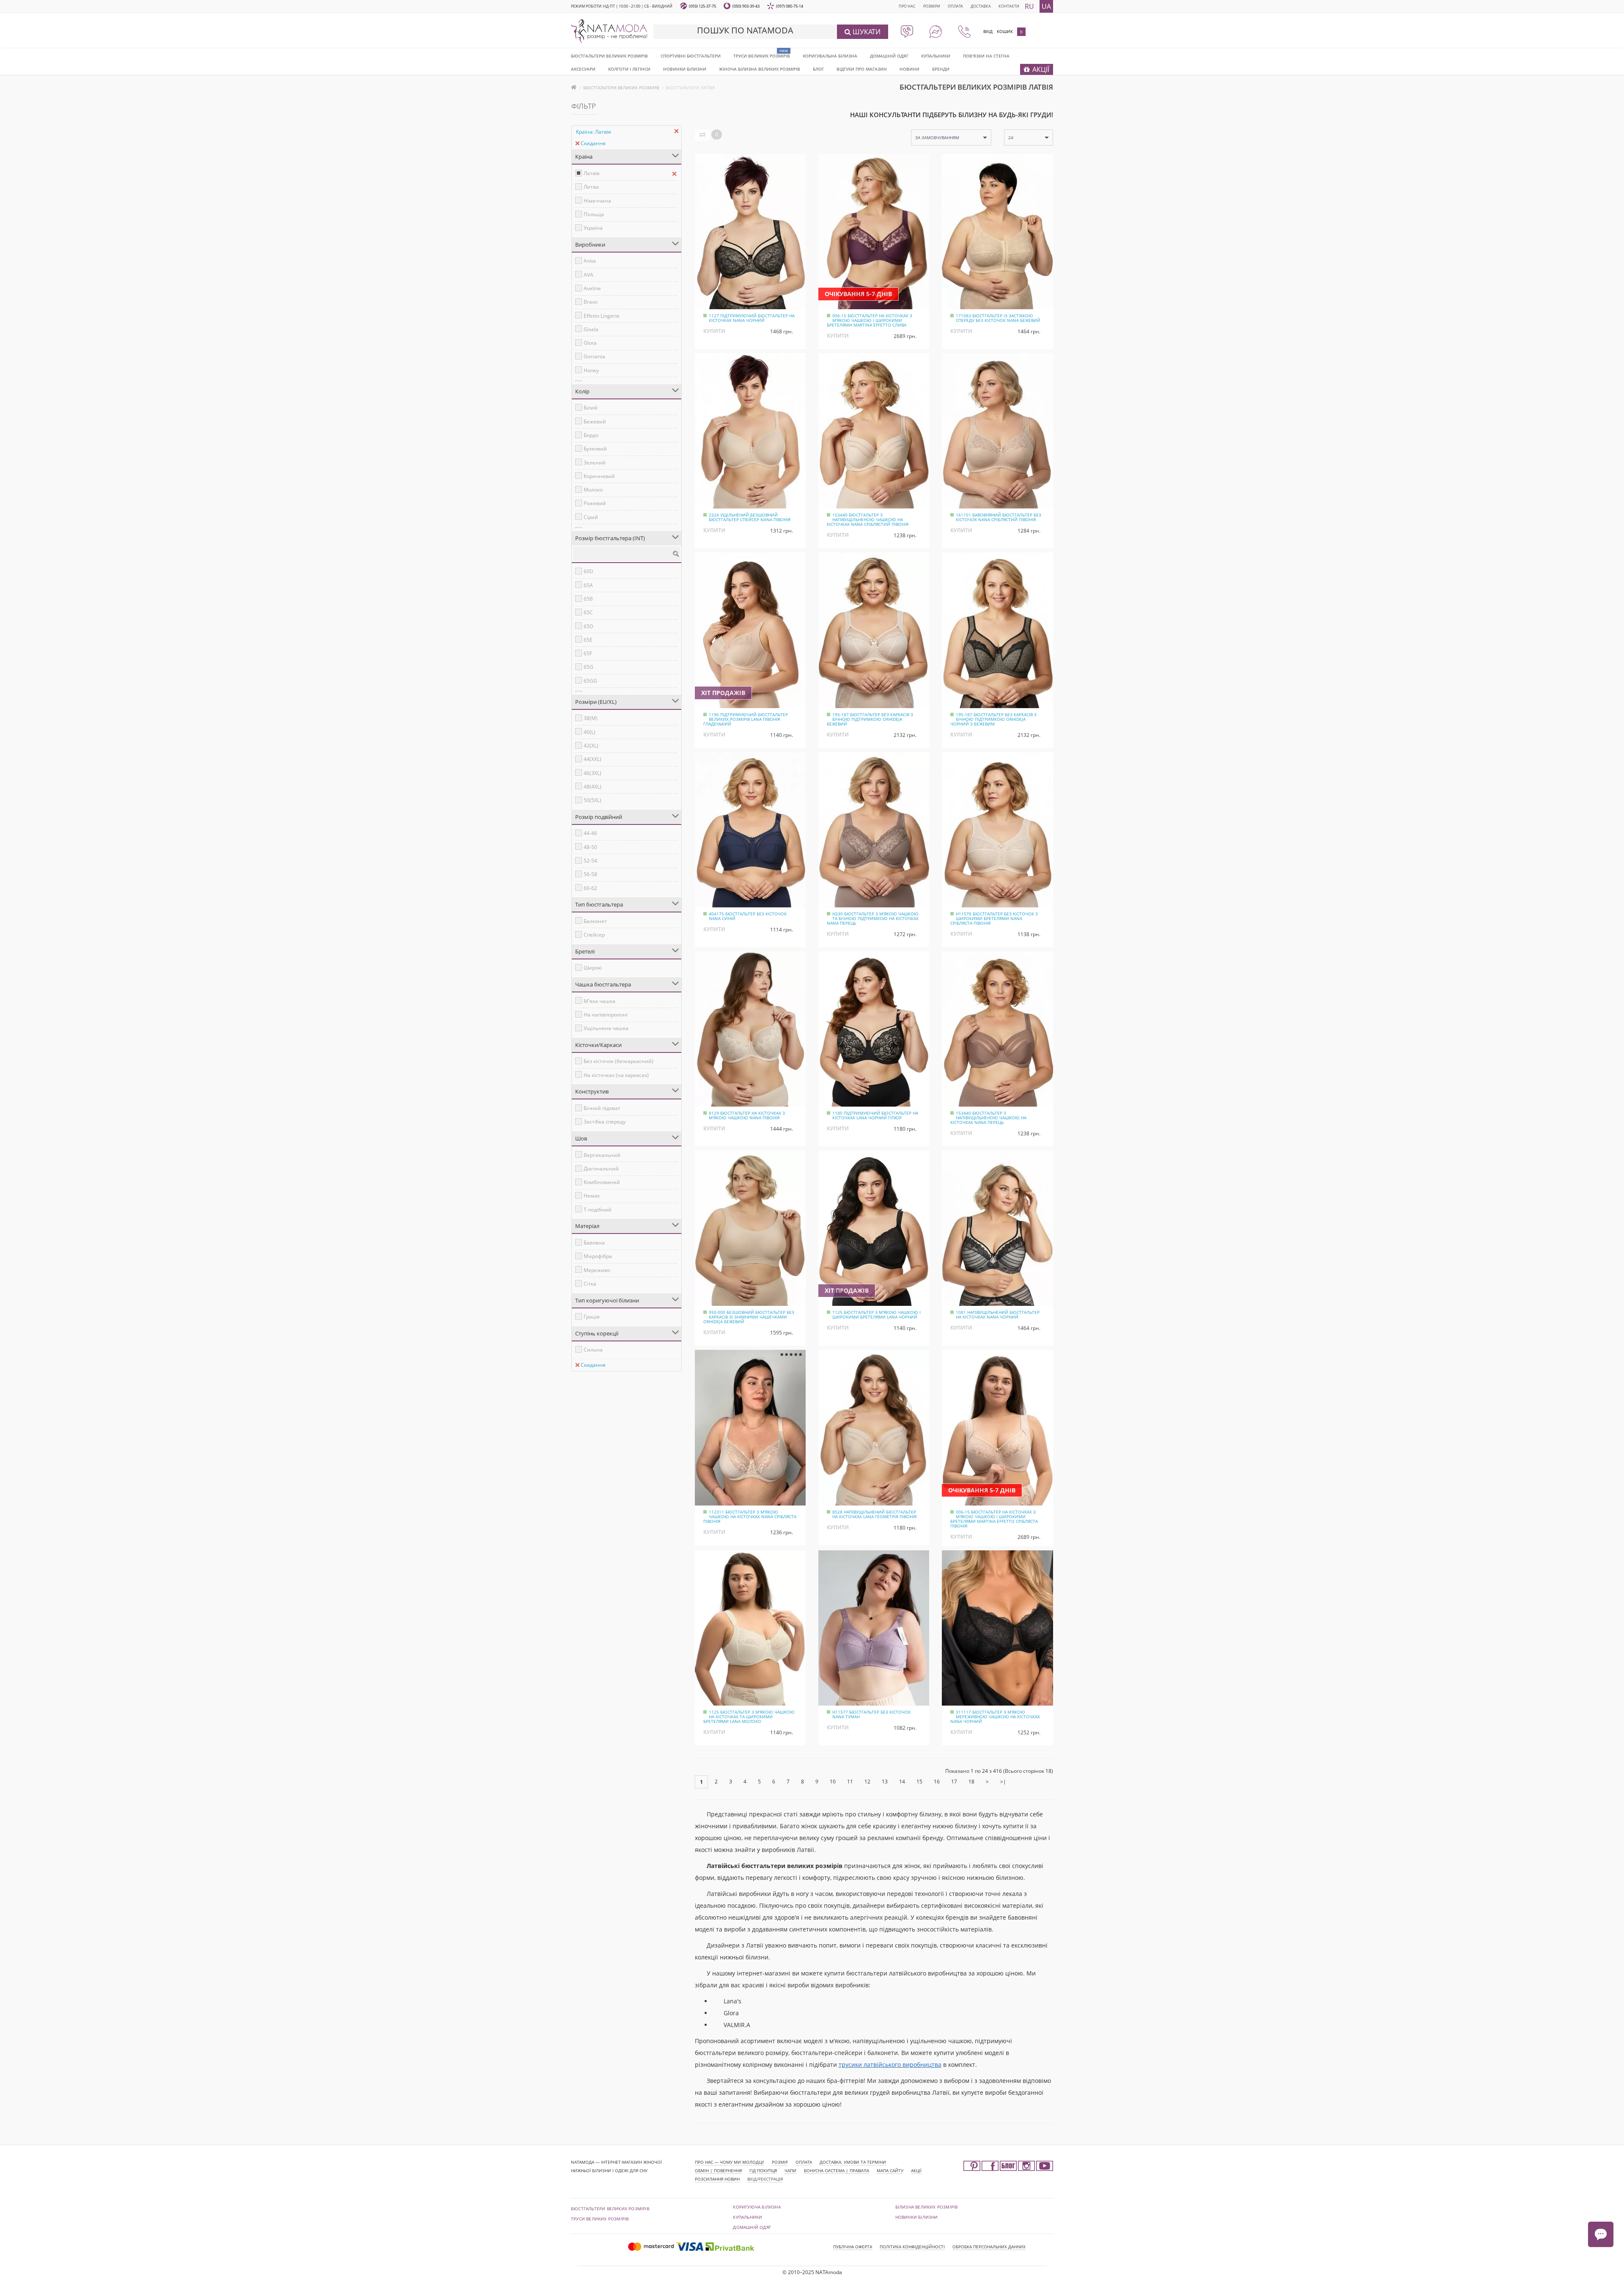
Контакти (1009, 6)
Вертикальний (602, 1155)
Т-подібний (598, 1210)
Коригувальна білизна (830, 56)
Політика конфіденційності (912, 2247)
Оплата (955, 6)
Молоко (593, 490)
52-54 (590, 861)
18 (971, 1782)
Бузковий (595, 449)
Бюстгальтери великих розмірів (609, 56)
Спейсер (594, 935)
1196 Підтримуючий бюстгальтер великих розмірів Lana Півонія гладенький (746, 719)
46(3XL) (593, 773)
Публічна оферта (853, 2247)
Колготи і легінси (629, 69)
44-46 (590, 833)
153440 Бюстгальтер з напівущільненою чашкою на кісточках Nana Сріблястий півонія (868, 519)
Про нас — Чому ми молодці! (730, 2162)
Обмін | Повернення (718, 2170)
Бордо (591, 435)
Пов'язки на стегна (986, 56)
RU (1029, 6)
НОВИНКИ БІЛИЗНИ (685, 69)
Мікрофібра (598, 1256)
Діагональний (601, 1169)
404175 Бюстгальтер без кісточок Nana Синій (748, 916)
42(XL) (591, 746)
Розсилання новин (717, 2179)
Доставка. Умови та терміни (853, 2162)
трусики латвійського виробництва (890, 2065)
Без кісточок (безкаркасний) (619, 1061)
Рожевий (595, 503)
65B (588, 599)
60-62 (590, 888)
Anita (590, 261)
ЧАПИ (790, 2170)
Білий (591, 408)
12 (867, 1782)
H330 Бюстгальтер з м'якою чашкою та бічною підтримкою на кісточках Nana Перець (873, 918)
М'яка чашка (599, 1001)
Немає (592, 1196)
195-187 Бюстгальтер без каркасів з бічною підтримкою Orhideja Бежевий (870, 719)
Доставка (981, 6)
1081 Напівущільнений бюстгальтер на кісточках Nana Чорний (998, 1315)
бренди (941, 69)
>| (1003, 1782)
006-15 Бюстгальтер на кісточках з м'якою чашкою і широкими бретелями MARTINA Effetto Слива (870, 320)
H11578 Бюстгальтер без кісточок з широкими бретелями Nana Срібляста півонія (994, 918)
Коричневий (599, 476)
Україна (593, 228)
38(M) (591, 718)
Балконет (595, 921)
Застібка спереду (605, 1122)
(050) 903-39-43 (746, 6)
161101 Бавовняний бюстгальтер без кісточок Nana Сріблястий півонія (999, 517)
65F (588, 653)
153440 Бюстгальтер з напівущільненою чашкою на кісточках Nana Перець (988, 1118)
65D (588, 626)
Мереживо (597, 1270)
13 (885, 1782)
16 (937, 1782)
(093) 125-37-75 (702, 6)
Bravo (591, 302)
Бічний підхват (602, 1108)
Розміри (932, 6)
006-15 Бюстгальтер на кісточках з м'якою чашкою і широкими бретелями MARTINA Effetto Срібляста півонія (994, 1519)
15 (919, 1782)
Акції (916, 2170)
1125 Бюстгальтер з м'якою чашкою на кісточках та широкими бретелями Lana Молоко (749, 1717)
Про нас (907, 6)
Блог (818, 69)
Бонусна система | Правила (837, 2170)
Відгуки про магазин (862, 69)
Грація (592, 1317)
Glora (590, 343)
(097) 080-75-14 (790, 6)
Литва (591, 187)
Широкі (593, 968)
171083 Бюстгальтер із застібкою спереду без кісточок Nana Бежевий (998, 318)
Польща (594, 214)
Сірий (591, 517)
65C (588, 612)
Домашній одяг (889, 56)
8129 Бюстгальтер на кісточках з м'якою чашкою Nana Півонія (747, 1115)
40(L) (590, 732)
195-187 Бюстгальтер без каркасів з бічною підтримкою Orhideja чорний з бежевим (993, 719)
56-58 (590, 874)
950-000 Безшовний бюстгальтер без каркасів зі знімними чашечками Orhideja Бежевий (749, 1317)
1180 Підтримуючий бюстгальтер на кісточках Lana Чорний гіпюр (875, 1115)
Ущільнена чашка (606, 1028)
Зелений (595, 463)
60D (588, 571)
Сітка (590, 1284)
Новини (909, 69)
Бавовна (594, 1243)
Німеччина (597, 201)
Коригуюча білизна (757, 2207)
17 (954, 1782)
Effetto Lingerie (602, 316)
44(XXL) (593, 759)
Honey (591, 370)
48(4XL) (593, 787)
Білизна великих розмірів (927, 2207)
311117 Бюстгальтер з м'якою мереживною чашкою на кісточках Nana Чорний (995, 1717)
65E (588, 640)
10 (833, 1782)
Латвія (592, 173)
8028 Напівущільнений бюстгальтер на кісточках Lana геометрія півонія (874, 1514)
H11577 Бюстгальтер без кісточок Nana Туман (871, 1714)
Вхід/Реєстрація (765, 2179)
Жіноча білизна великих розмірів (760, 69)
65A (588, 585)
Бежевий (595, 422)
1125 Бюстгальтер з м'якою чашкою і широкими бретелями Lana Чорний (876, 1315)
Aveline (592, 288)
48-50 (590, 847)
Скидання (593, 143)
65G (588, 667)
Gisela (591, 329)
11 (850, 1782)
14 (902, 1782)
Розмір (780, 2162)
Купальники (936, 56)
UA (1046, 6)
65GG (590, 681)
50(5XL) (593, 800)
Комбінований (602, 1182)
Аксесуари (583, 69)
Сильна (593, 1350)
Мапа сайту (890, 2170)
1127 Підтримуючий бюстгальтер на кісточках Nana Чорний (752, 318)
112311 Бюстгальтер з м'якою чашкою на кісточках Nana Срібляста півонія (750, 1517)
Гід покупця (763, 2170)
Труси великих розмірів (762, 56)
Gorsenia (594, 356)
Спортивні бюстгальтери (691, 56)
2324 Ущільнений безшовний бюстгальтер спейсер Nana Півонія (750, 517)
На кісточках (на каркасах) (616, 1075)
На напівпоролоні (606, 1015)
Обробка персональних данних (989, 2247)
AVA (588, 275)
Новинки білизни (917, 2217)
